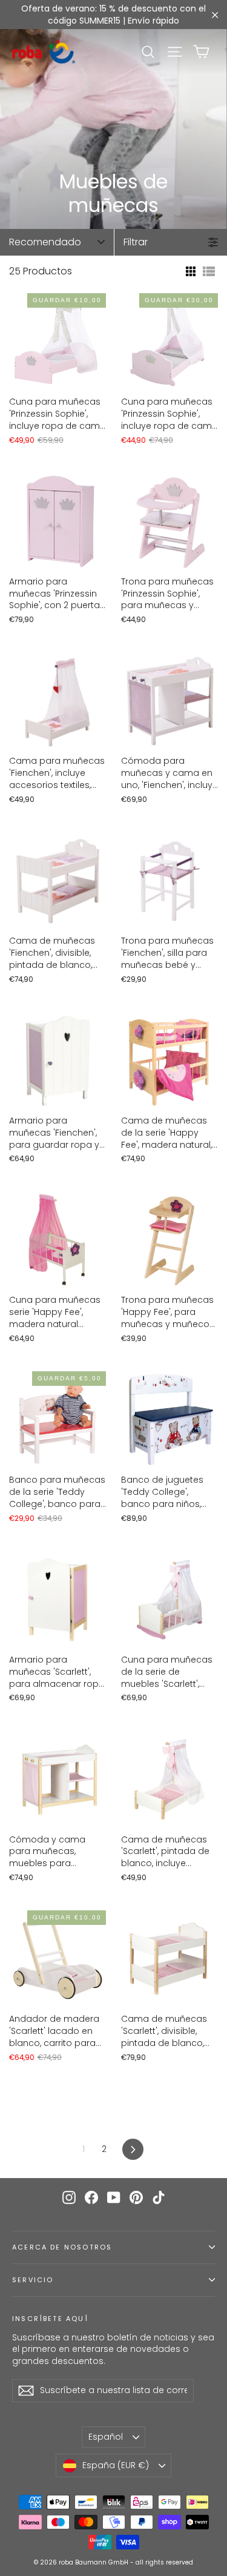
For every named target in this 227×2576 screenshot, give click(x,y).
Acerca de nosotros (62, 2247)
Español (106, 2437)
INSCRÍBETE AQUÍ (50, 2319)
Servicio (33, 2280)
